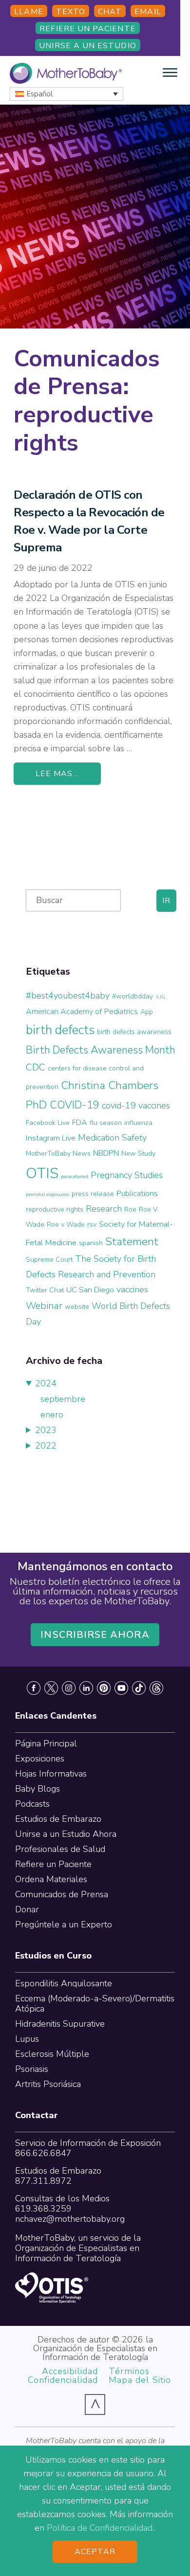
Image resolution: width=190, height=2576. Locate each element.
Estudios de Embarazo (58, 1819)
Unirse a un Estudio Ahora (66, 1834)
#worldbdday (133, 996)
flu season (106, 1123)
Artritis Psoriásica (48, 2084)
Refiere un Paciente (87, 29)
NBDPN (106, 1153)
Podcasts (32, 1804)
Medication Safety (112, 1138)
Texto (71, 12)
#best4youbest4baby (68, 996)
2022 (46, 1446)
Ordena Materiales (51, 1879)
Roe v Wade (66, 1225)
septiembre (63, 1399)
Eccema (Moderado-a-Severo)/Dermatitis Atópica (95, 2004)
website (77, 1307)
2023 (46, 1430)
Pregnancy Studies (127, 1175)
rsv (92, 1225)
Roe (130, 1209)
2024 (46, 1383)
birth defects (60, 1030)
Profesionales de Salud (60, 1849)
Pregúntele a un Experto (64, 1924)
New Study (138, 1153)
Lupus (27, 2039)
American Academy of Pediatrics (82, 1012)
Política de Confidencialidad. (100, 2528)
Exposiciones (40, 1759)
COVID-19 (75, 1105)
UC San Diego (90, 1290)
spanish (91, 1243)
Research (104, 1209)
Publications (137, 1194)
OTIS (42, 1173)
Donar (27, 1909)
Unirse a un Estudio (87, 46)
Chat (110, 12)
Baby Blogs (38, 1789)
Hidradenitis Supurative (60, 2024)
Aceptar (95, 2552)
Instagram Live (51, 1138)
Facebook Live (48, 1123)
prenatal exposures (47, 1194)
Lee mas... (57, 774)
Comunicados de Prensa (62, 1894)
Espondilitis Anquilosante (64, 1983)
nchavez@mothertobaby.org (70, 2219)
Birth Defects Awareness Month (101, 1050)
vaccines (132, 1289)
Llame (28, 12)
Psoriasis (32, 2069)
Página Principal (46, 1743)
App (147, 1012)
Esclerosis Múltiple (52, 2054)
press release (93, 1194)
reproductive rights (55, 1209)
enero (52, 1415)
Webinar (44, 1306)
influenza (138, 1123)
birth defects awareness (134, 1032)
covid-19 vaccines (136, 1106)
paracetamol (75, 1176)
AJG (160, 997)
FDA (80, 1123)
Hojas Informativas (51, 1774)
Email (148, 12)
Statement (132, 1242)
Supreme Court (49, 1260)
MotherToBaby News (58, 1153)
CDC (36, 1067)
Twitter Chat (45, 1290)
